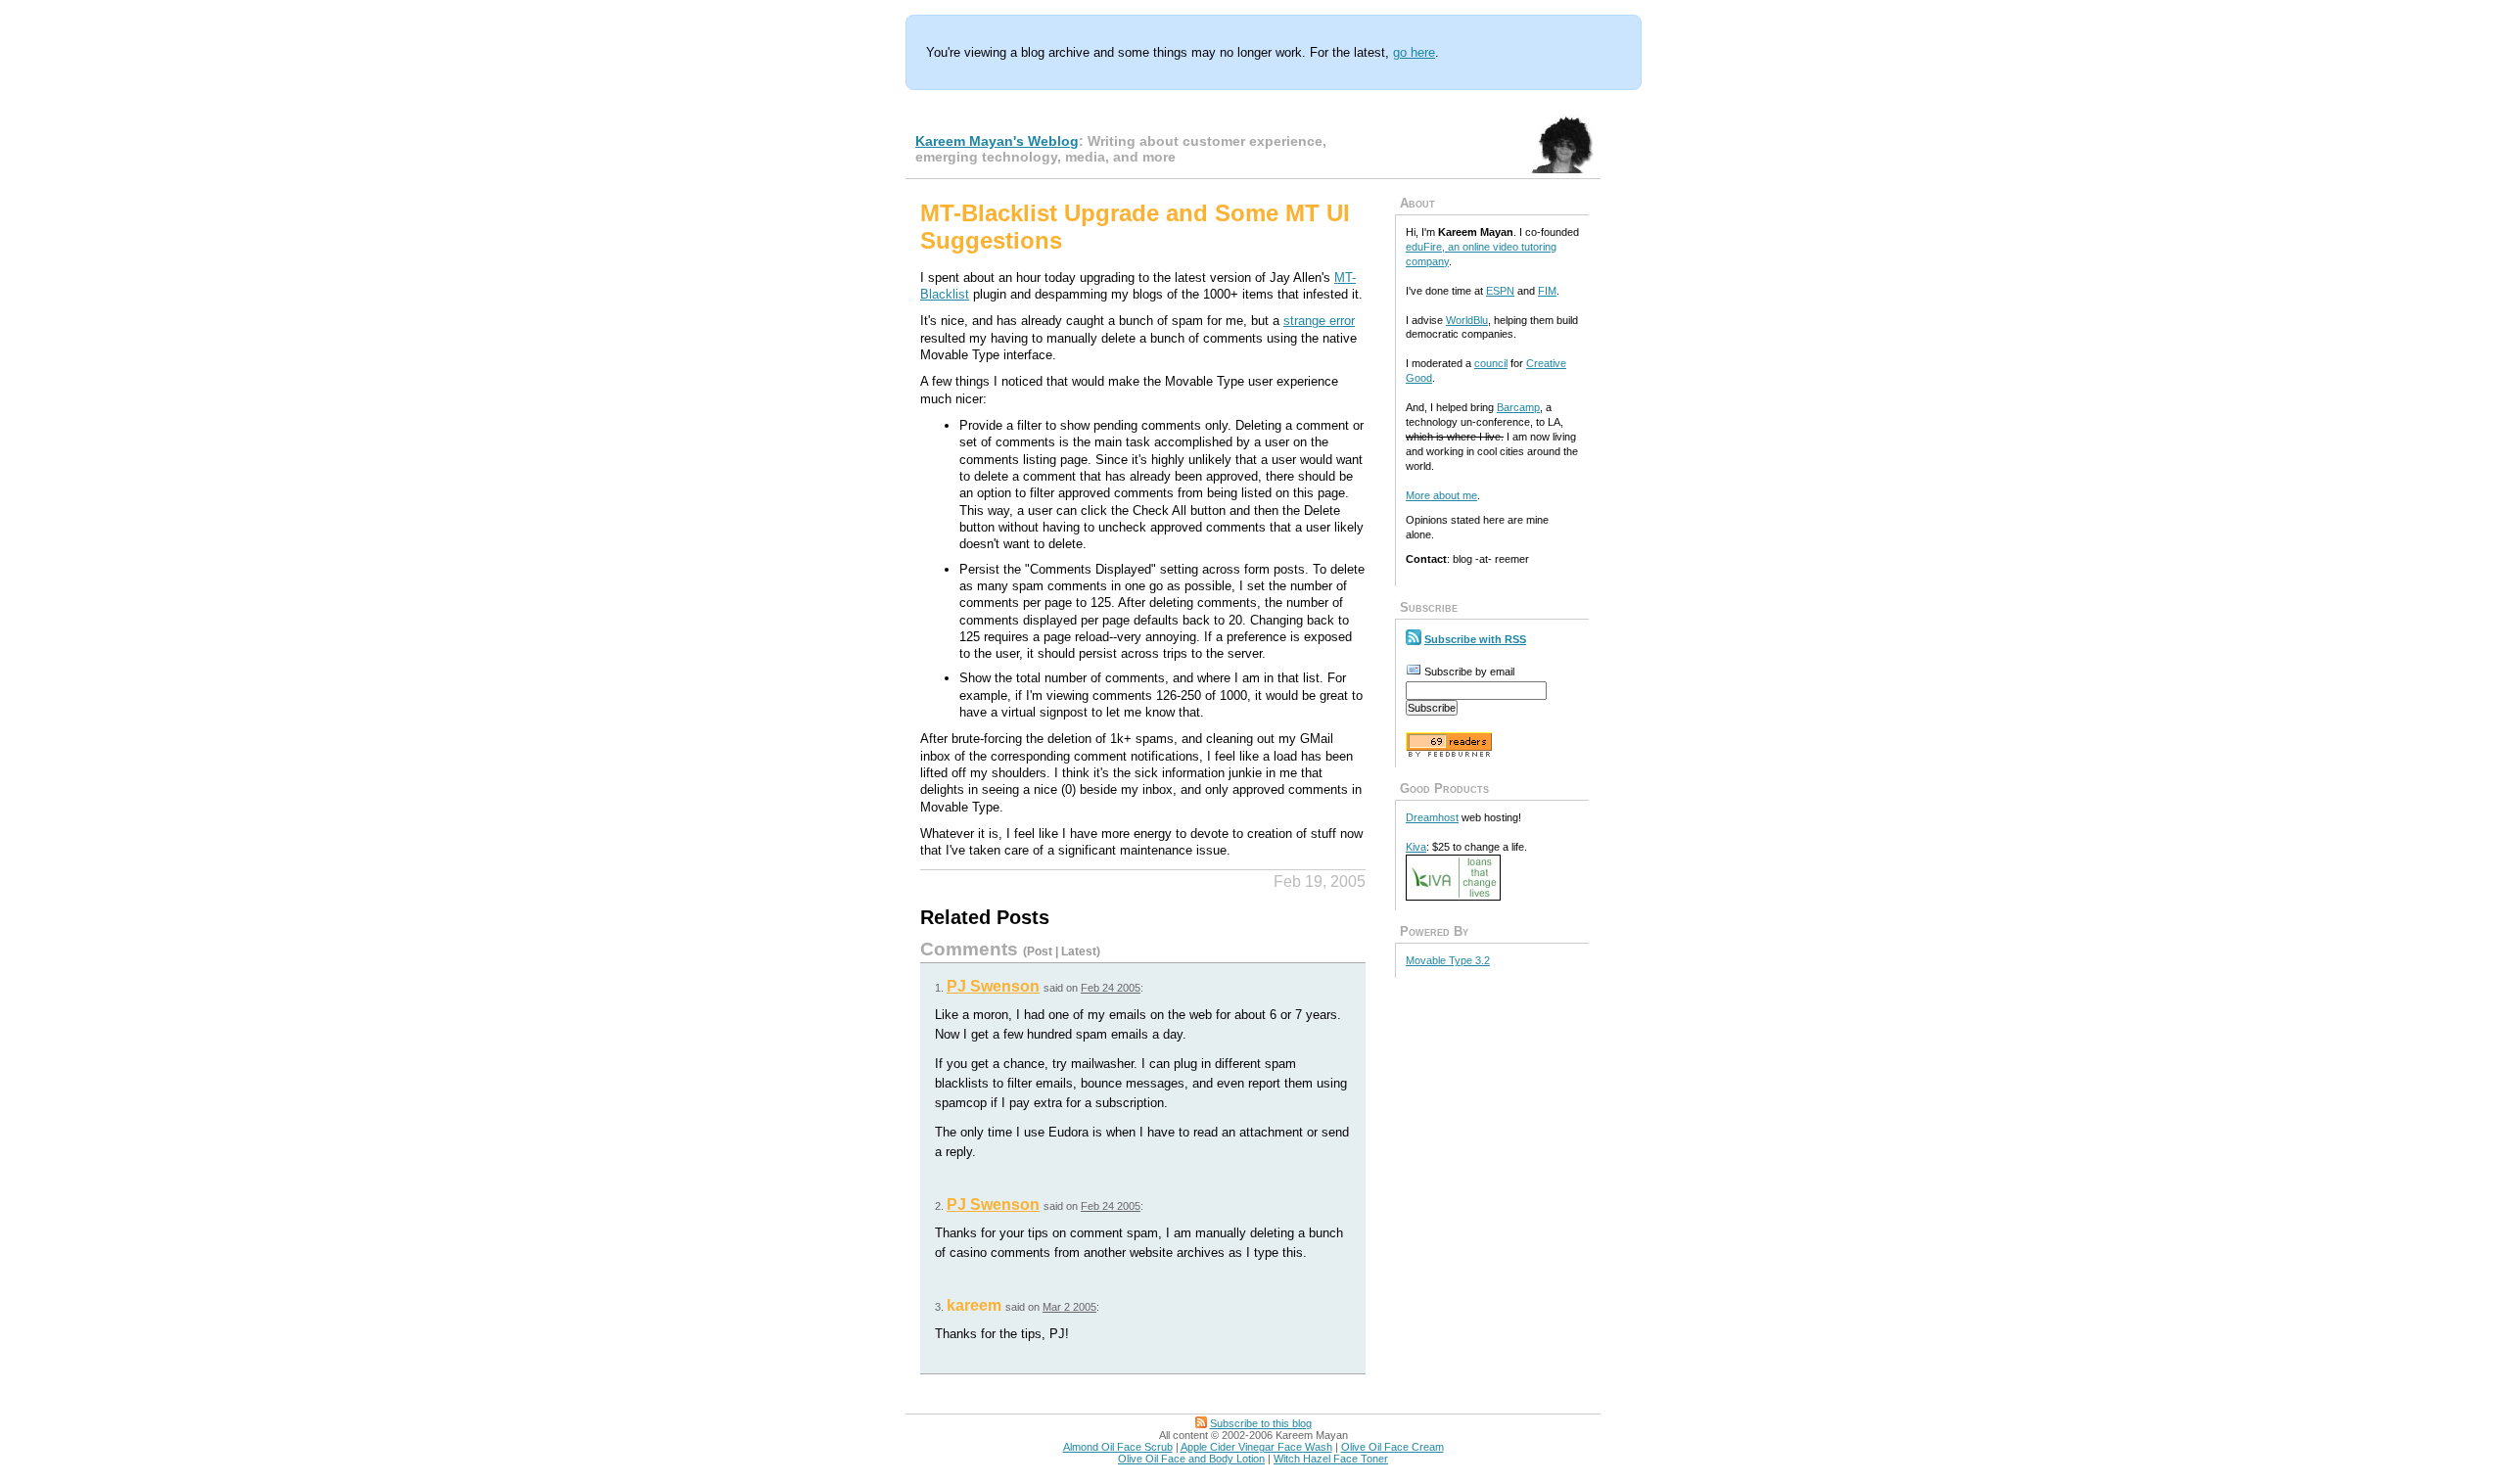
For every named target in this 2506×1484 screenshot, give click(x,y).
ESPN (1500, 291)
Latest (1079, 951)
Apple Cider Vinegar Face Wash (1256, 1447)
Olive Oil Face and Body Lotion (1191, 1459)
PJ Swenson (993, 986)
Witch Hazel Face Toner (1331, 1459)
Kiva (1416, 847)
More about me (1441, 495)
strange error (1319, 321)
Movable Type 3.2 (1448, 960)
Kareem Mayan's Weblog (997, 141)
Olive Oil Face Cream (1392, 1447)
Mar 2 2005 (1069, 1307)
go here (1414, 52)
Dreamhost (1432, 817)
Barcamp (1518, 407)
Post (1040, 951)
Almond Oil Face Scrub (1118, 1447)
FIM (1547, 291)
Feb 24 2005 (1111, 988)
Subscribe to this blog (1261, 1423)
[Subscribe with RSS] (1414, 639)
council (1491, 363)
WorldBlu (1467, 320)
